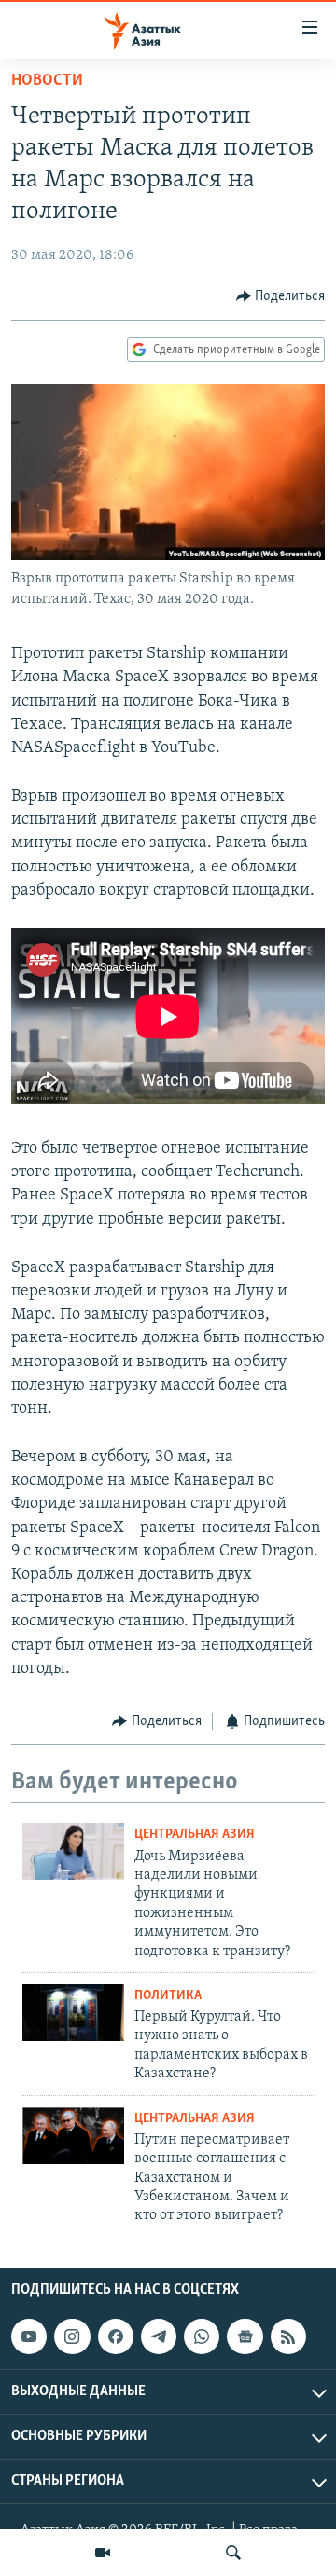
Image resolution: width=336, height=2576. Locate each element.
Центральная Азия (195, 1835)
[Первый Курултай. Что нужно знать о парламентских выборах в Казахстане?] (73, 2013)
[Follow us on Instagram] (72, 2336)
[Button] (281, 296)
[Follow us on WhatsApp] (202, 2336)
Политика (168, 1996)
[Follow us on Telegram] (159, 2336)
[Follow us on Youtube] (29, 2336)
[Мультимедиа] (103, 2553)
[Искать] (233, 2553)
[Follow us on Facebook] (116, 2336)
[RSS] (288, 2336)
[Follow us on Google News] (245, 2336)
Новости (47, 81)
